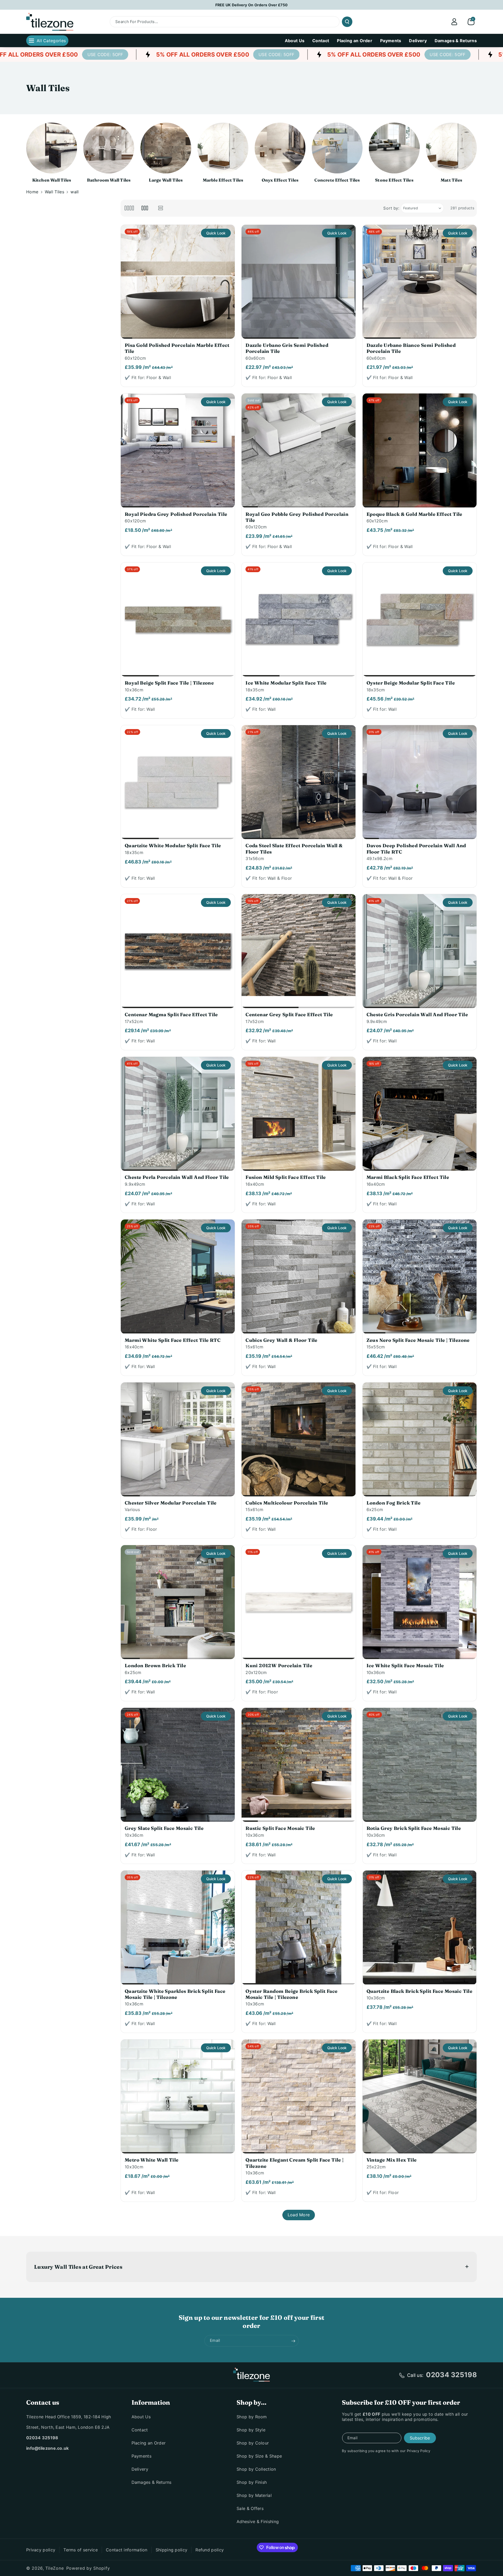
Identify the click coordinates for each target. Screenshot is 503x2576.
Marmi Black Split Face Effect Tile (408, 1177)
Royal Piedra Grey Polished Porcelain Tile (176, 514)
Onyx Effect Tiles (280, 180)
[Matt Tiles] (451, 148)
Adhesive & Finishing (258, 2522)
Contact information (127, 2550)
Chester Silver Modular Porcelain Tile (171, 1503)
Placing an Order (149, 2443)
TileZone (55, 2568)
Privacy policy (41, 2550)
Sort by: (391, 208)
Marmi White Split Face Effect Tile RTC (173, 1340)
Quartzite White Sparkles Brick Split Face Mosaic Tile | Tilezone (175, 1994)
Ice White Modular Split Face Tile (286, 683)
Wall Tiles (54, 192)
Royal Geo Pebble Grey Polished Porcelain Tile (297, 517)
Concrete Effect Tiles (337, 180)
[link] (189, 54)
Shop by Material (254, 2495)
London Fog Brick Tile (393, 1503)
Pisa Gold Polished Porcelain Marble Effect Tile (177, 348)
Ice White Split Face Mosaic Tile (405, 1666)
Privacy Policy (419, 2451)
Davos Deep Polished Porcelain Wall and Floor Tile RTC (416, 849)
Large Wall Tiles (166, 180)
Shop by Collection (256, 2469)
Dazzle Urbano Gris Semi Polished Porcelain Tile (287, 348)
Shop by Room (252, 2417)
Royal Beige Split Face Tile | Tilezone (169, 683)
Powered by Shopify (88, 2568)
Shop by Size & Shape (259, 2456)
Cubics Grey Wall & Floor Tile (281, 1340)
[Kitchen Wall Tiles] (52, 148)
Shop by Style (251, 2430)
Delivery (140, 2469)
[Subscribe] (293, 2341)
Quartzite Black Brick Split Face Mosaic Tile (420, 1991)
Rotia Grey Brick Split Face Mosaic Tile (414, 1828)
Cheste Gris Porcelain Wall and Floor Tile (417, 1014)
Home (32, 192)
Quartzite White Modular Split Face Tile (173, 846)
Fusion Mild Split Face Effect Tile (286, 1177)
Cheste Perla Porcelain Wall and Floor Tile (177, 1177)
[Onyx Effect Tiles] (280, 148)
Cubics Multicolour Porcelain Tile (287, 1503)
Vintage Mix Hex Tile (392, 2160)
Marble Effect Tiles (223, 180)
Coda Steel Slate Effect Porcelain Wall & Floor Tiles (294, 849)
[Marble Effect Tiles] (223, 148)
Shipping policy (172, 2550)
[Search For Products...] (347, 22)
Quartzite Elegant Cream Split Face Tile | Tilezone (294, 2163)
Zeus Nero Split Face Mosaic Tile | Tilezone (418, 1340)
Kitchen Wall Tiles (52, 180)
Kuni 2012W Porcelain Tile (279, 1666)
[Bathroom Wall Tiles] (109, 148)
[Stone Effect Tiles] (394, 148)
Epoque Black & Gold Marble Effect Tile (414, 514)
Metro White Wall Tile (152, 2160)
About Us (141, 2417)
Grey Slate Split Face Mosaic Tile (164, 1828)
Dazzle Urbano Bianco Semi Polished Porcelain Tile (411, 348)
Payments (141, 2456)
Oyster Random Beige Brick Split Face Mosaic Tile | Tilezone (291, 1994)
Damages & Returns (152, 2482)
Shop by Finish (252, 2482)
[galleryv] (145, 208)
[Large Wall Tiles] (166, 148)
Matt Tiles (451, 180)
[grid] (129, 208)
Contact (140, 2430)
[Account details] (454, 22)
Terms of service (81, 2550)
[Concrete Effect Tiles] (337, 148)
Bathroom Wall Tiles (109, 180)
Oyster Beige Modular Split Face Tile (411, 683)
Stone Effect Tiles (394, 180)
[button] (471, 22)
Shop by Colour (253, 2443)
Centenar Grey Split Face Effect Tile (289, 1014)
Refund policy (210, 2550)
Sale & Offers (250, 2508)
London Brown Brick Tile (155, 1666)
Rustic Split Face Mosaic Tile (280, 1828)
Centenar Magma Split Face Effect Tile (171, 1014)
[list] (161, 208)
